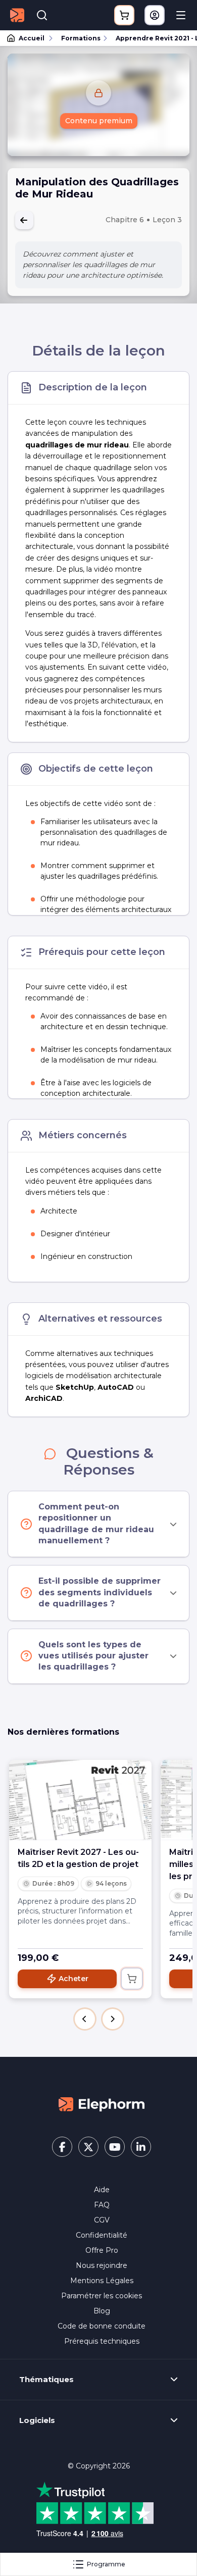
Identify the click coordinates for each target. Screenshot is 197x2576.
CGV (102, 2220)
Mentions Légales (102, 2281)
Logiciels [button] (37, 2420)
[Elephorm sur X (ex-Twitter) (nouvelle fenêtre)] (88, 2147)
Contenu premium (99, 121)
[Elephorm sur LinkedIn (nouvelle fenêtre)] (141, 2147)
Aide (102, 2190)
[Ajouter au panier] (132, 1979)
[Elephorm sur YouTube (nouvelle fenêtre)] (115, 2147)
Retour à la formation (24, 220)
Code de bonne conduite (102, 2326)
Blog (102, 2311)
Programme (106, 2564)
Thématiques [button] (46, 2380)
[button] (85, 2019)
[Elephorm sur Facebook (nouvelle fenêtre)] (62, 2147)
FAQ (102, 2205)
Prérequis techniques (102, 2341)
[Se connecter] (155, 15)
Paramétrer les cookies (102, 2296)
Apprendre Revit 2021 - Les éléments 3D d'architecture (152, 38)
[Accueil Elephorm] (102, 2104)
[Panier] (124, 15)
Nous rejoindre (102, 2265)
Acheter (73, 1979)
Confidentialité (102, 2235)
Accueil (32, 38)
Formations (81, 38)
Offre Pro (102, 2250)
